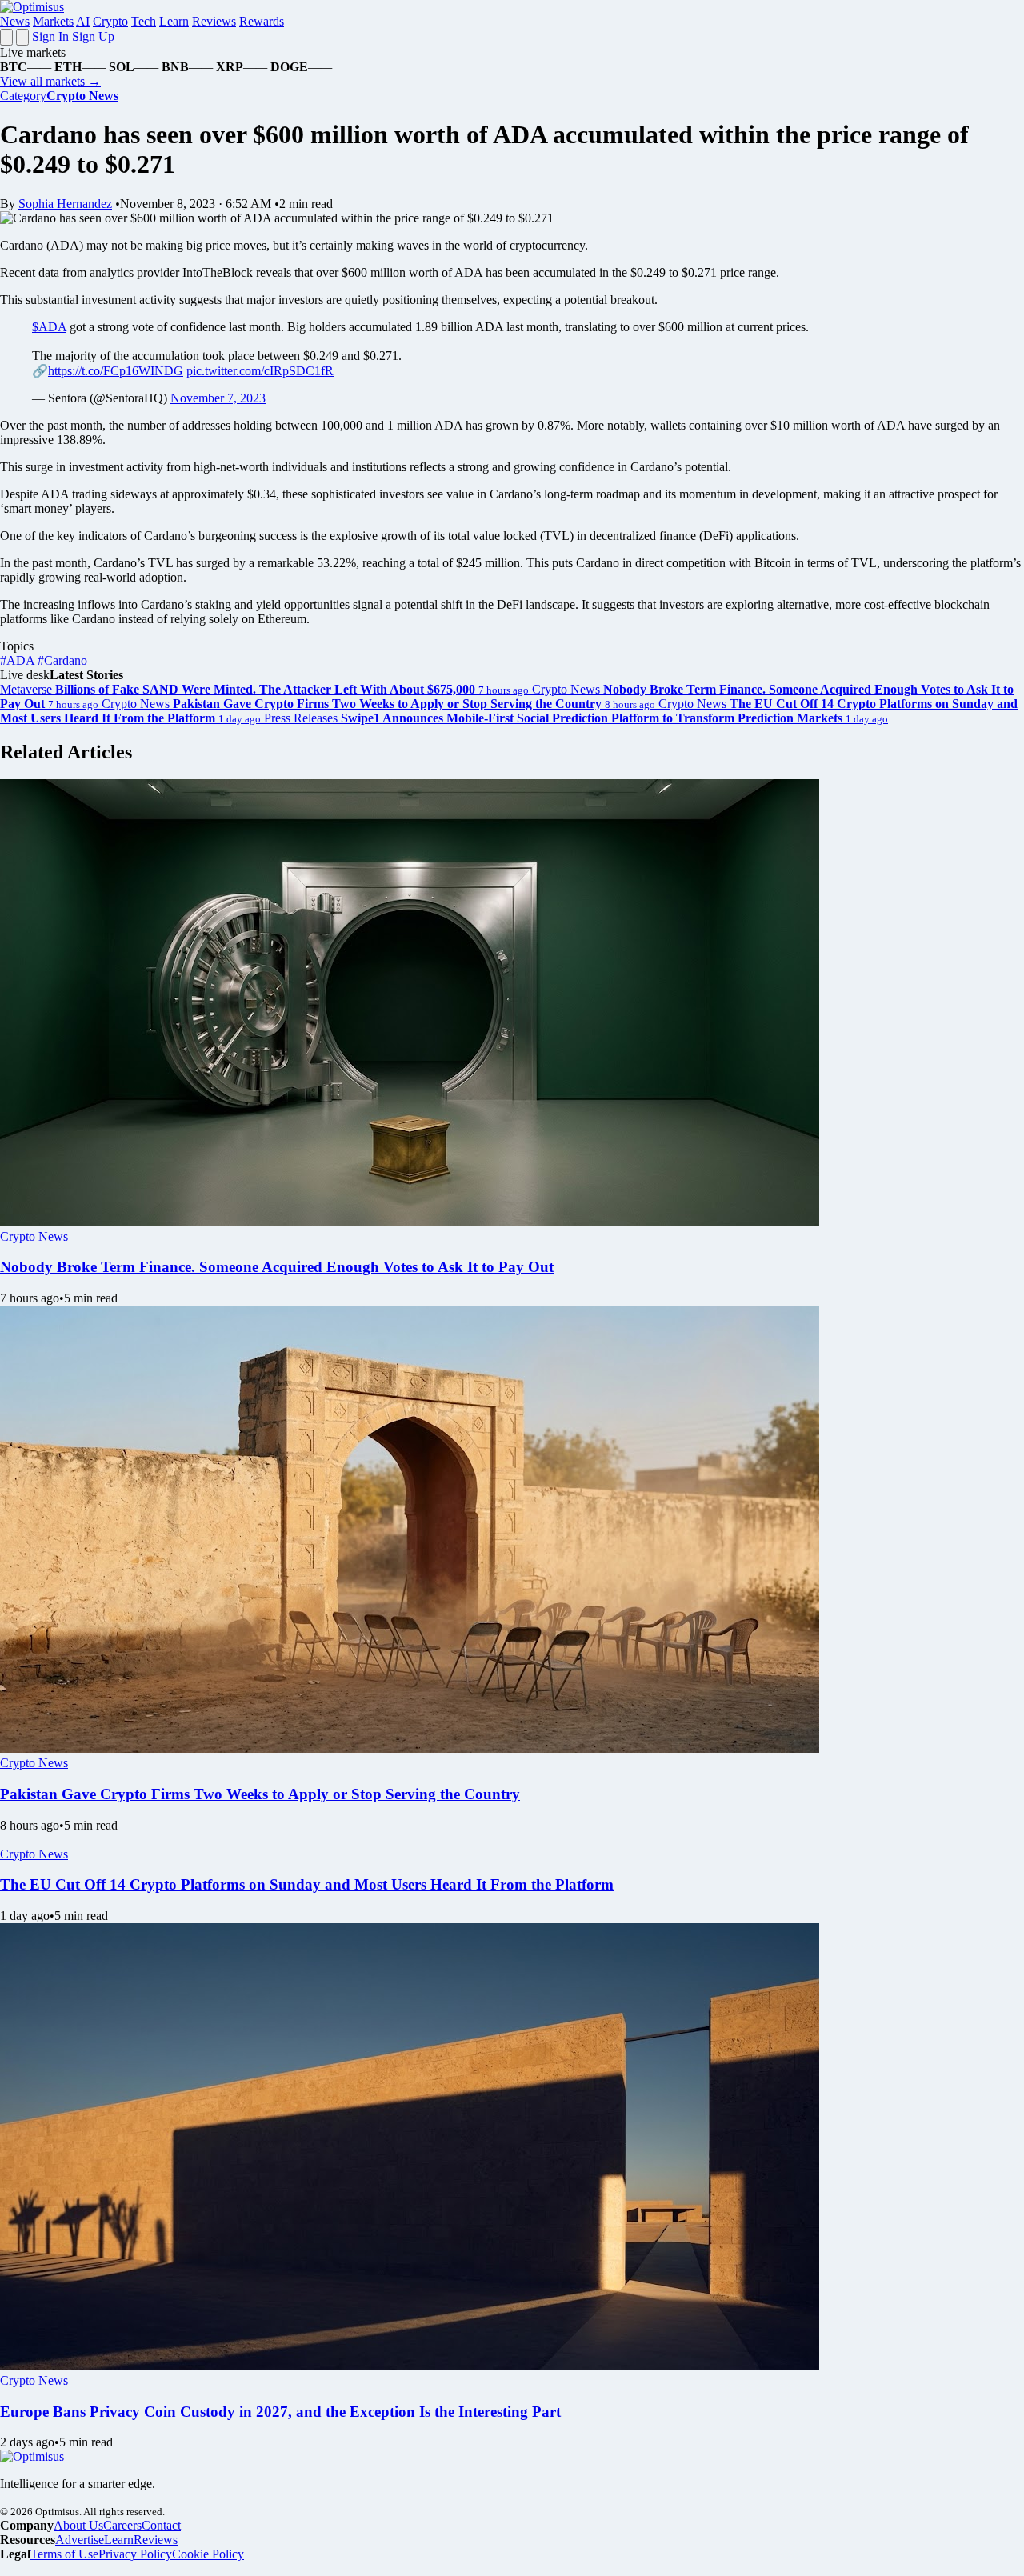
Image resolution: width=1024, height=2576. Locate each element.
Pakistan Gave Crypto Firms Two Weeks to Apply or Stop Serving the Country (260, 1794)
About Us (78, 2525)
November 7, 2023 (218, 398)
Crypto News (34, 1236)
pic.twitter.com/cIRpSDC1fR (260, 371)
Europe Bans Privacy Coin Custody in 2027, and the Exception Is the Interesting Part (280, 2412)
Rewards (262, 21)
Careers (122, 2525)
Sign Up (93, 36)
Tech (144, 21)
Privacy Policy (135, 2554)
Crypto (110, 21)
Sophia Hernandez (65, 204)
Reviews (214, 21)
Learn (174, 21)
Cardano (62, 660)
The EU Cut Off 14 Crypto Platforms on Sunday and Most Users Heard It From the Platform (307, 1884)
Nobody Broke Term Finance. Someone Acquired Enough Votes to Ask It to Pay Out (277, 1267)
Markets (53, 21)
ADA (17, 660)
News (15, 21)
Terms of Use (64, 2554)
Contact (161, 2525)
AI (83, 21)
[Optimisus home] (32, 7)
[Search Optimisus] (22, 37)
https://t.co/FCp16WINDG (116, 371)
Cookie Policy (208, 2554)
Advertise (80, 2540)
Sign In (50, 36)
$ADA (49, 327)
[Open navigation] (6, 37)
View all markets (50, 81)
